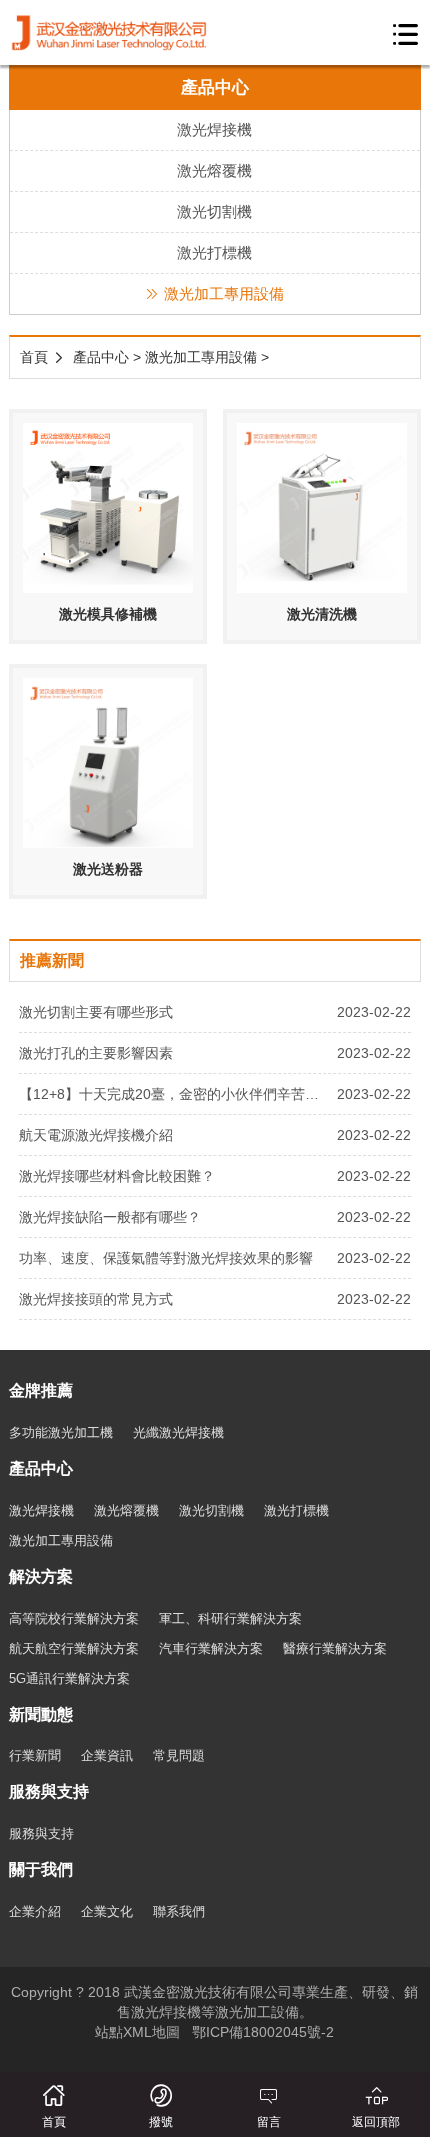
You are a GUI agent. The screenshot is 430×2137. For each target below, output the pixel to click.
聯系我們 (179, 1911)
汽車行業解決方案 (211, 1648)
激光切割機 (214, 211)
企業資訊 (107, 1755)
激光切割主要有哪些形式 (96, 1012)
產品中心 (101, 357)
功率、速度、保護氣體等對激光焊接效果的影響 (166, 1258)
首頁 (34, 357)
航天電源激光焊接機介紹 (96, 1135)
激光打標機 (214, 252)
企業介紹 (35, 1911)
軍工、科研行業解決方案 (230, 1618)
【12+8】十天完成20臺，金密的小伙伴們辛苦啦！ (173, 1094)
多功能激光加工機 (61, 1432)
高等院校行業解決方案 (74, 1618)
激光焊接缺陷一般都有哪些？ (110, 1217)
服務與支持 (41, 1833)
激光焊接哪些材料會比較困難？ (117, 1176)
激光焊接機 (214, 129)
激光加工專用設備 (224, 293)
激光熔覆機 (214, 170)
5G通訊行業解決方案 (69, 1678)
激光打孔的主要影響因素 (96, 1053)
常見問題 (179, 1755)
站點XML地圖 (137, 2032)
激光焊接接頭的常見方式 (96, 1299)
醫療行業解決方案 (335, 1648)
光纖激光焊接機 (178, 1432)
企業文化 (107, 1911)
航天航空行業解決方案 (74, 1648)
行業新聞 (35, 1755)
